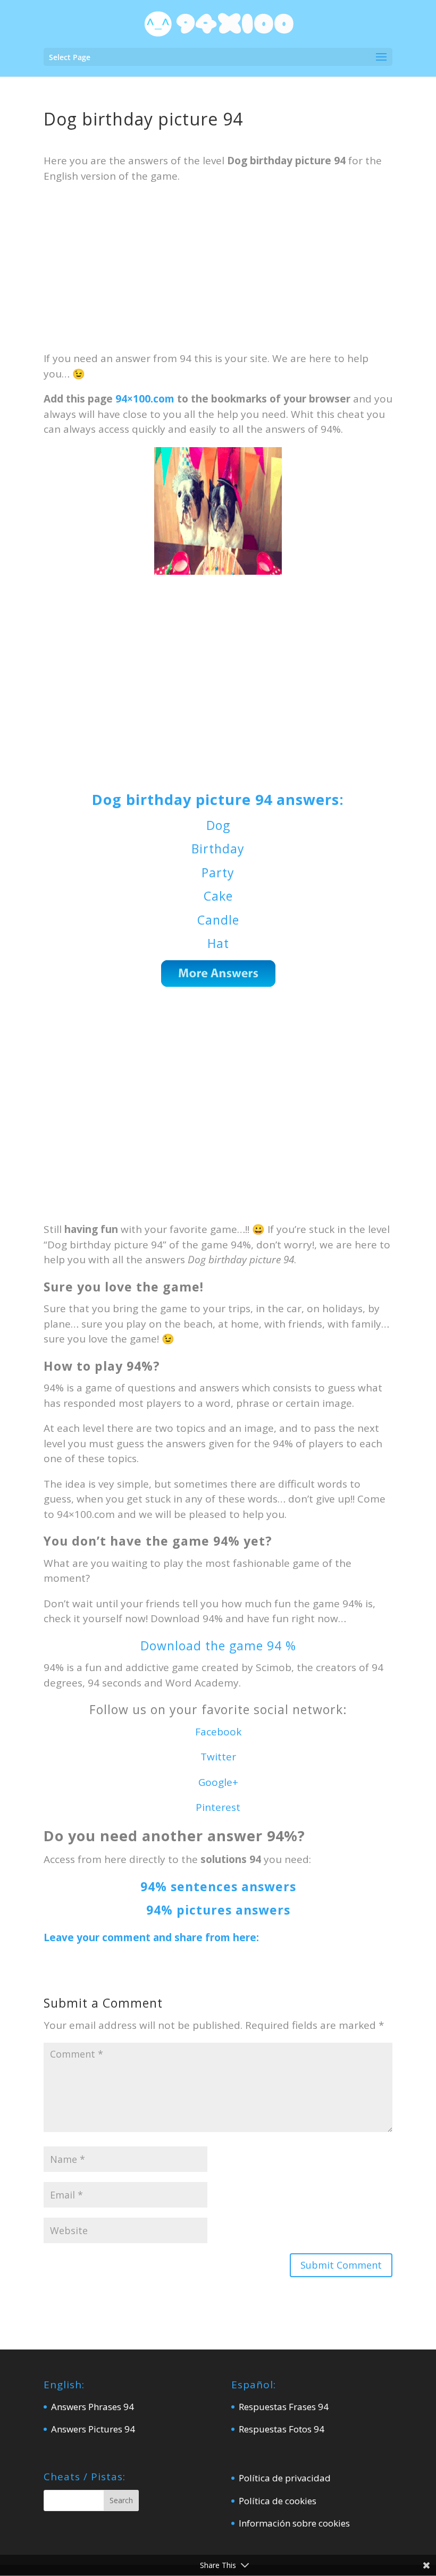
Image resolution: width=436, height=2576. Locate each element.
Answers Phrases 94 (93, 2407)
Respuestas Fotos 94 (282, 2429)
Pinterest (218, 1807)
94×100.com (145, 399)
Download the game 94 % (218, 1646)
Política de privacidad (285, 2478)
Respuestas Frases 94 (284, 2407)
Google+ (218, 1782)
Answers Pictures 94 (93, 2429)
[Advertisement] (218, 272)
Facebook (218, 1732)
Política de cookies (278, 2501)
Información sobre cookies (294, 2523)
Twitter (218, 1757)
